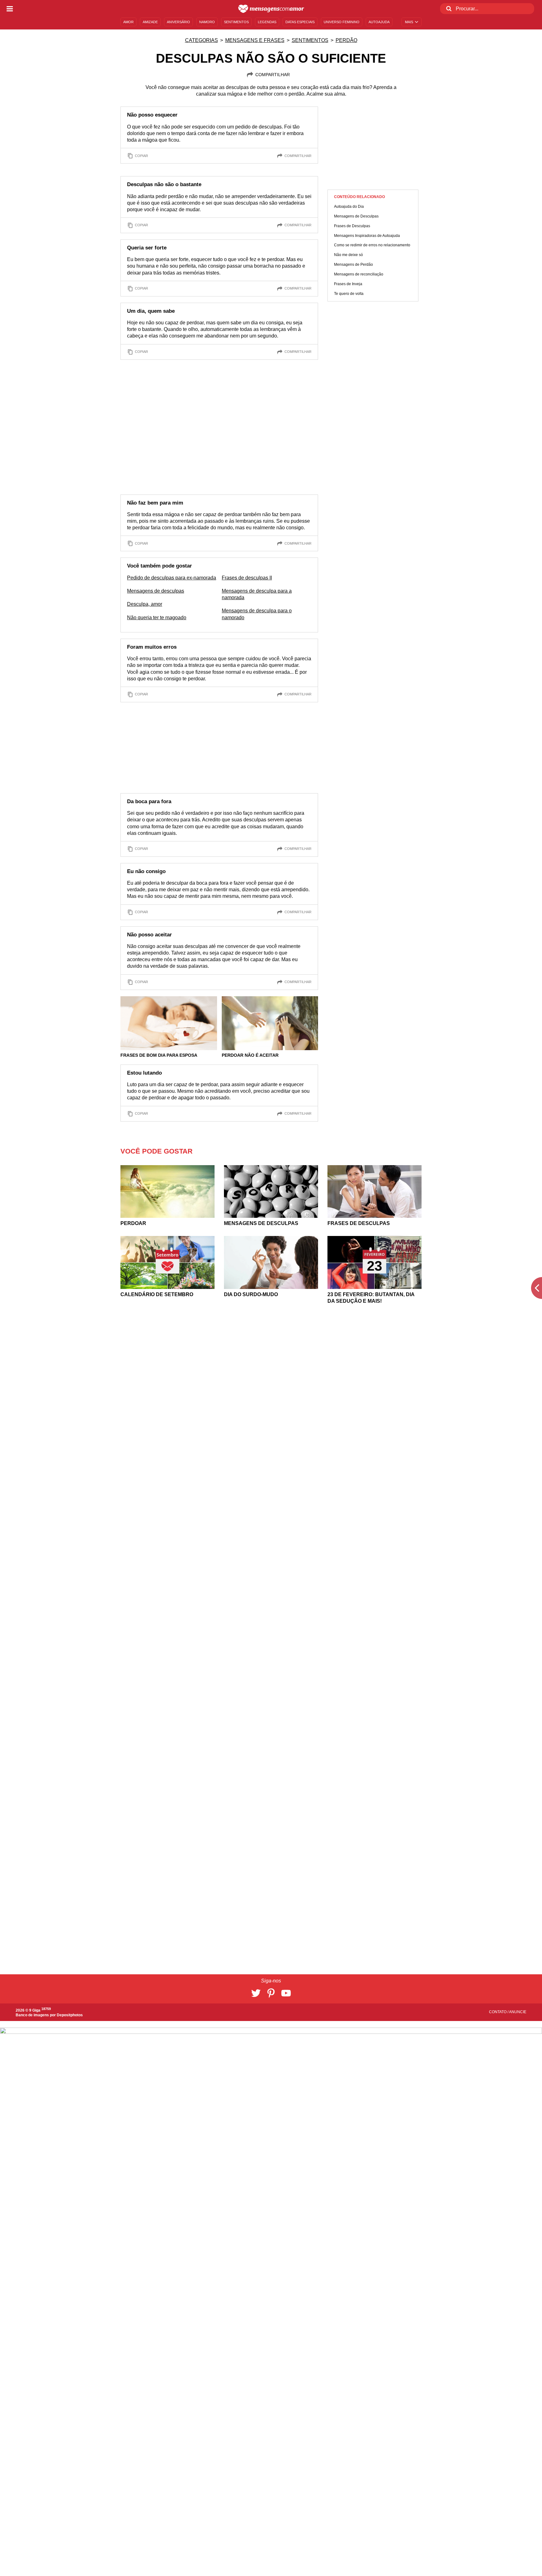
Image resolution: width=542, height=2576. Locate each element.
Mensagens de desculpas (156, 591)
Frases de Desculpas (352, 226)
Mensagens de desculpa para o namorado (257, 614)
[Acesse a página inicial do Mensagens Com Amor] (271, 9)
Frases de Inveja (348, 284)
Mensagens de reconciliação (359, 274)
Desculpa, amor (145, 604)
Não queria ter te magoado (157, 618)
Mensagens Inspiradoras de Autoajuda (367, 236)
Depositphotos (70, 2015)
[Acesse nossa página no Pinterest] (271, 1993)
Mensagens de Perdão (353, 264)
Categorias (202, 40)
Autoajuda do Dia (349, 207)
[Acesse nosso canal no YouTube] (286, 1993)
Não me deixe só (348, 255)
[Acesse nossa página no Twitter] (256, 1993)
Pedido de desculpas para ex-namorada (172, 578)
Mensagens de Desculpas (356, 216)
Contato (498, 2012)
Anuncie (518, 2012)
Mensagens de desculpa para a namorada (257, 594)
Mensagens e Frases (255, 40)
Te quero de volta (349, 294)
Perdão (346, 40)
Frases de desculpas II (247, 578)
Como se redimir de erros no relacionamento (372, 245)
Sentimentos (310, 40)
